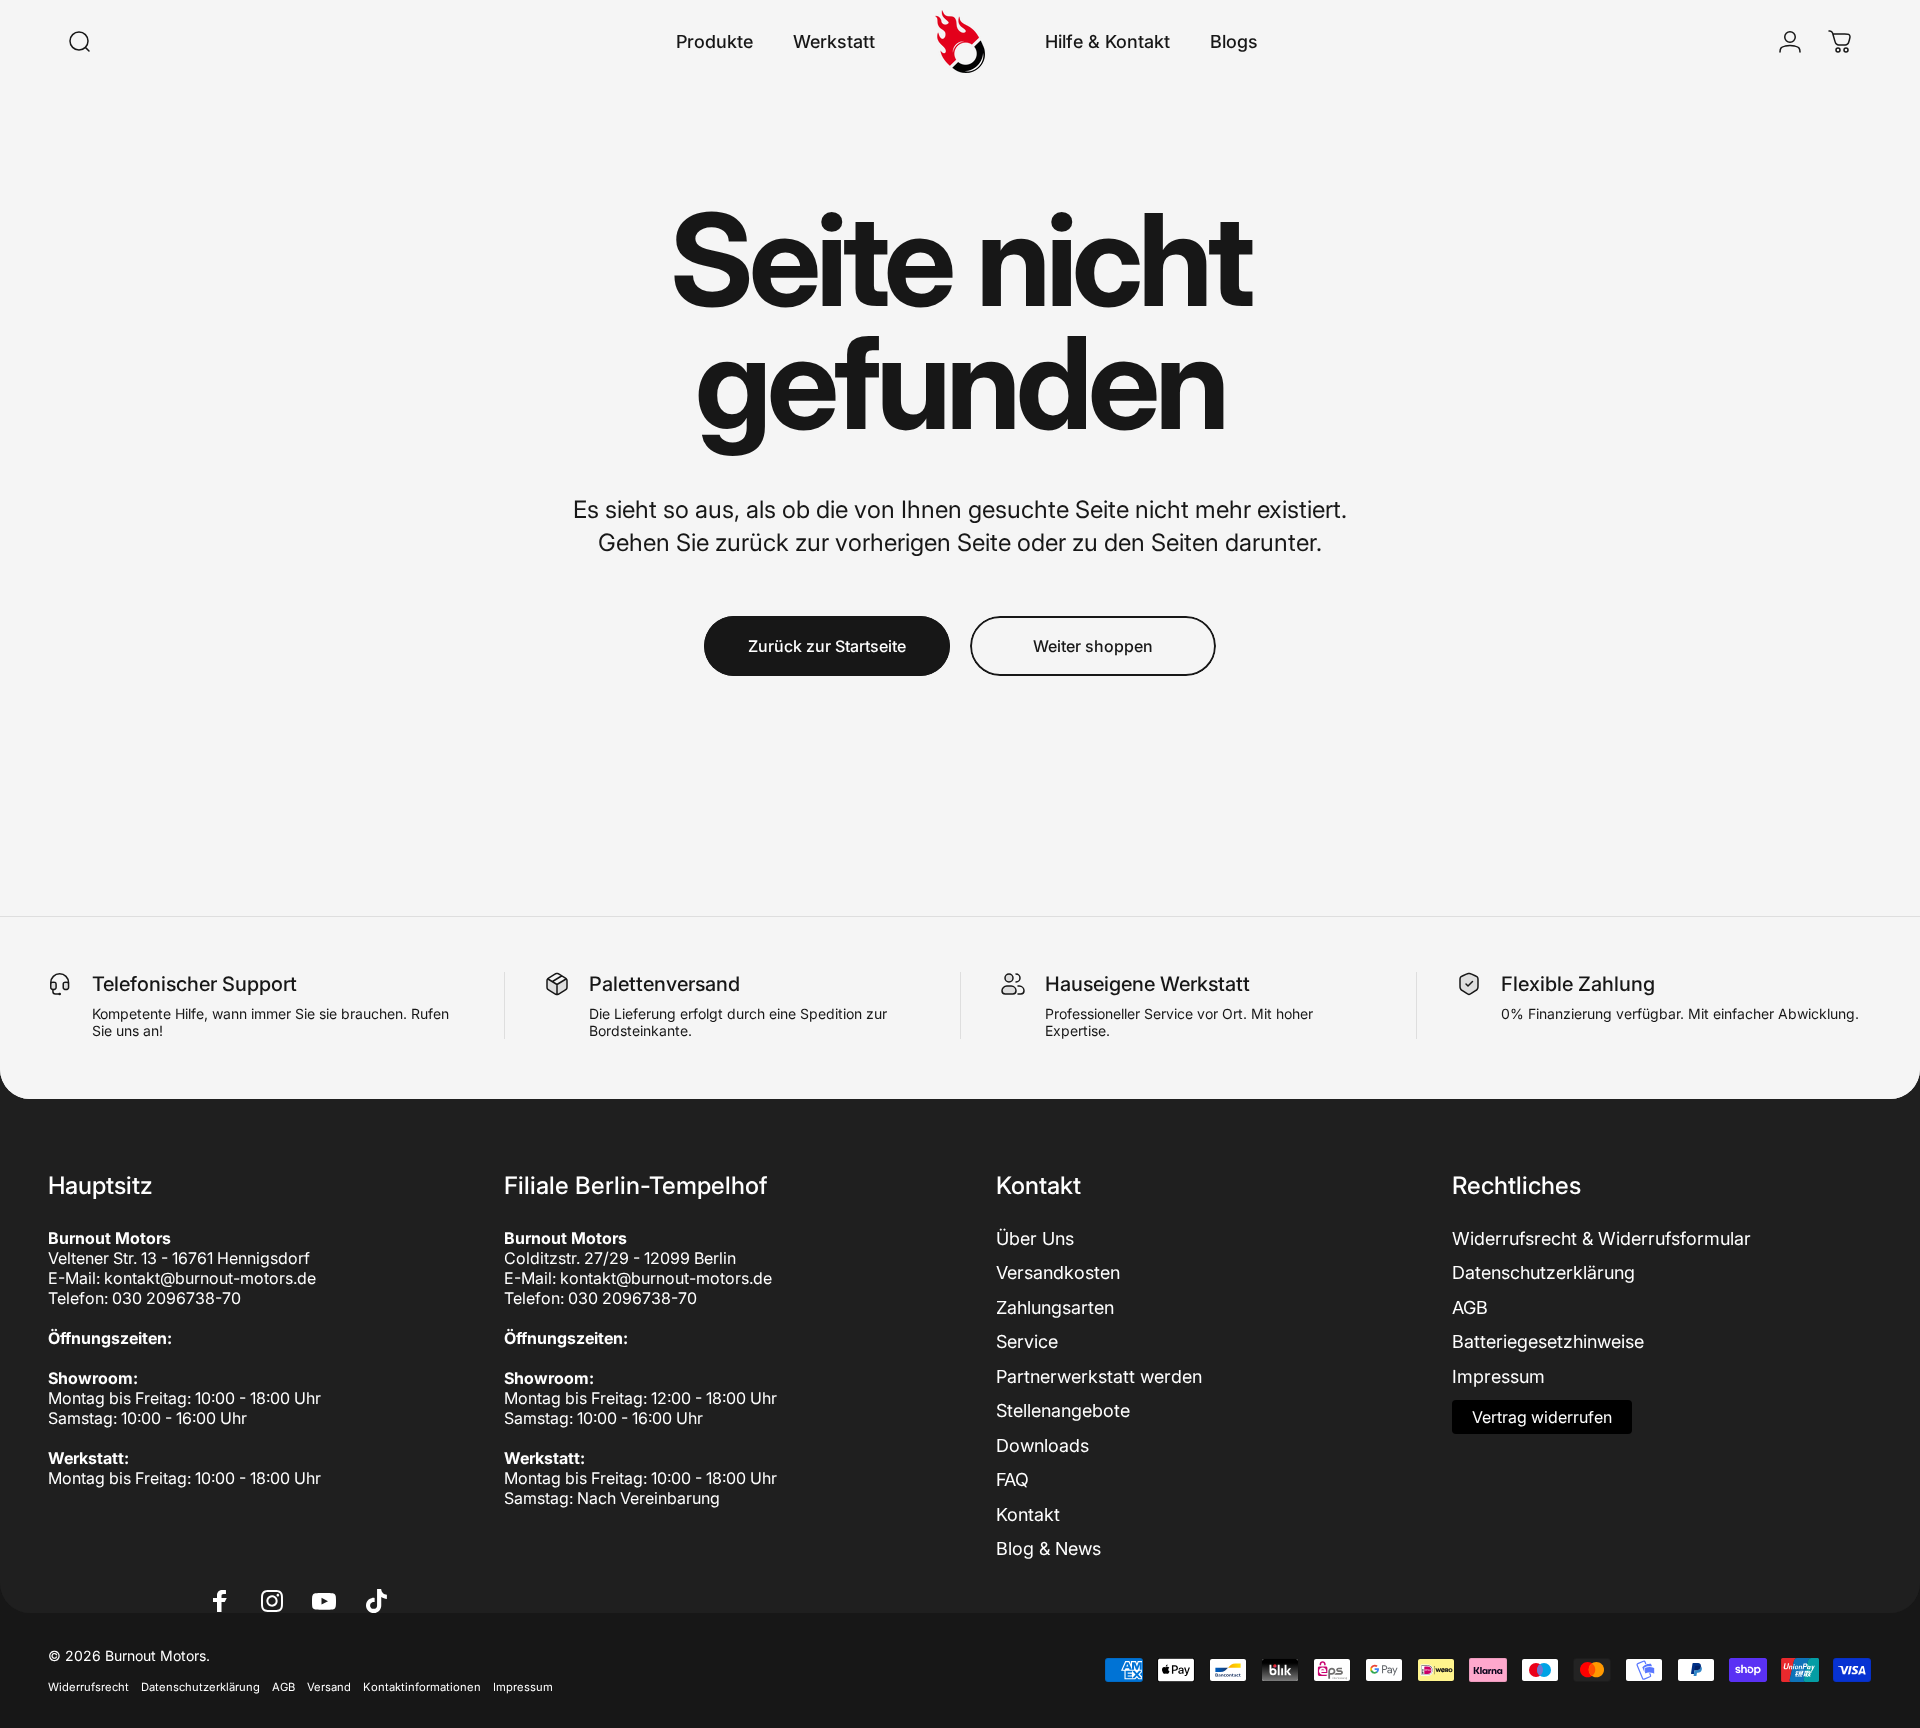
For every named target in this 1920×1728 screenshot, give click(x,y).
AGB (1470, 1307)
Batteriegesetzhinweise (1548, 1341)
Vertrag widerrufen (1542, 1417)
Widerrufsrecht (88, 1687)
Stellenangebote (1063, 1410)
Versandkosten (1058, 1272)
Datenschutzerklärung (1543, 1272)
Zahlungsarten (1055, 1307)
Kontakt (1028, 1514)
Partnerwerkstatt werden (1099, 1376)
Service (1027, 1341)
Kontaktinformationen (422, 1687)
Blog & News (1048, 1548)
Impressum (1498, 1376)
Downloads (1042, 1445)
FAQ (1012, 1479)
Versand (329, 1687)
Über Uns (1035, 1238)
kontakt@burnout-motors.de (210, 1278)
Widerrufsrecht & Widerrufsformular (1601, 1238)
